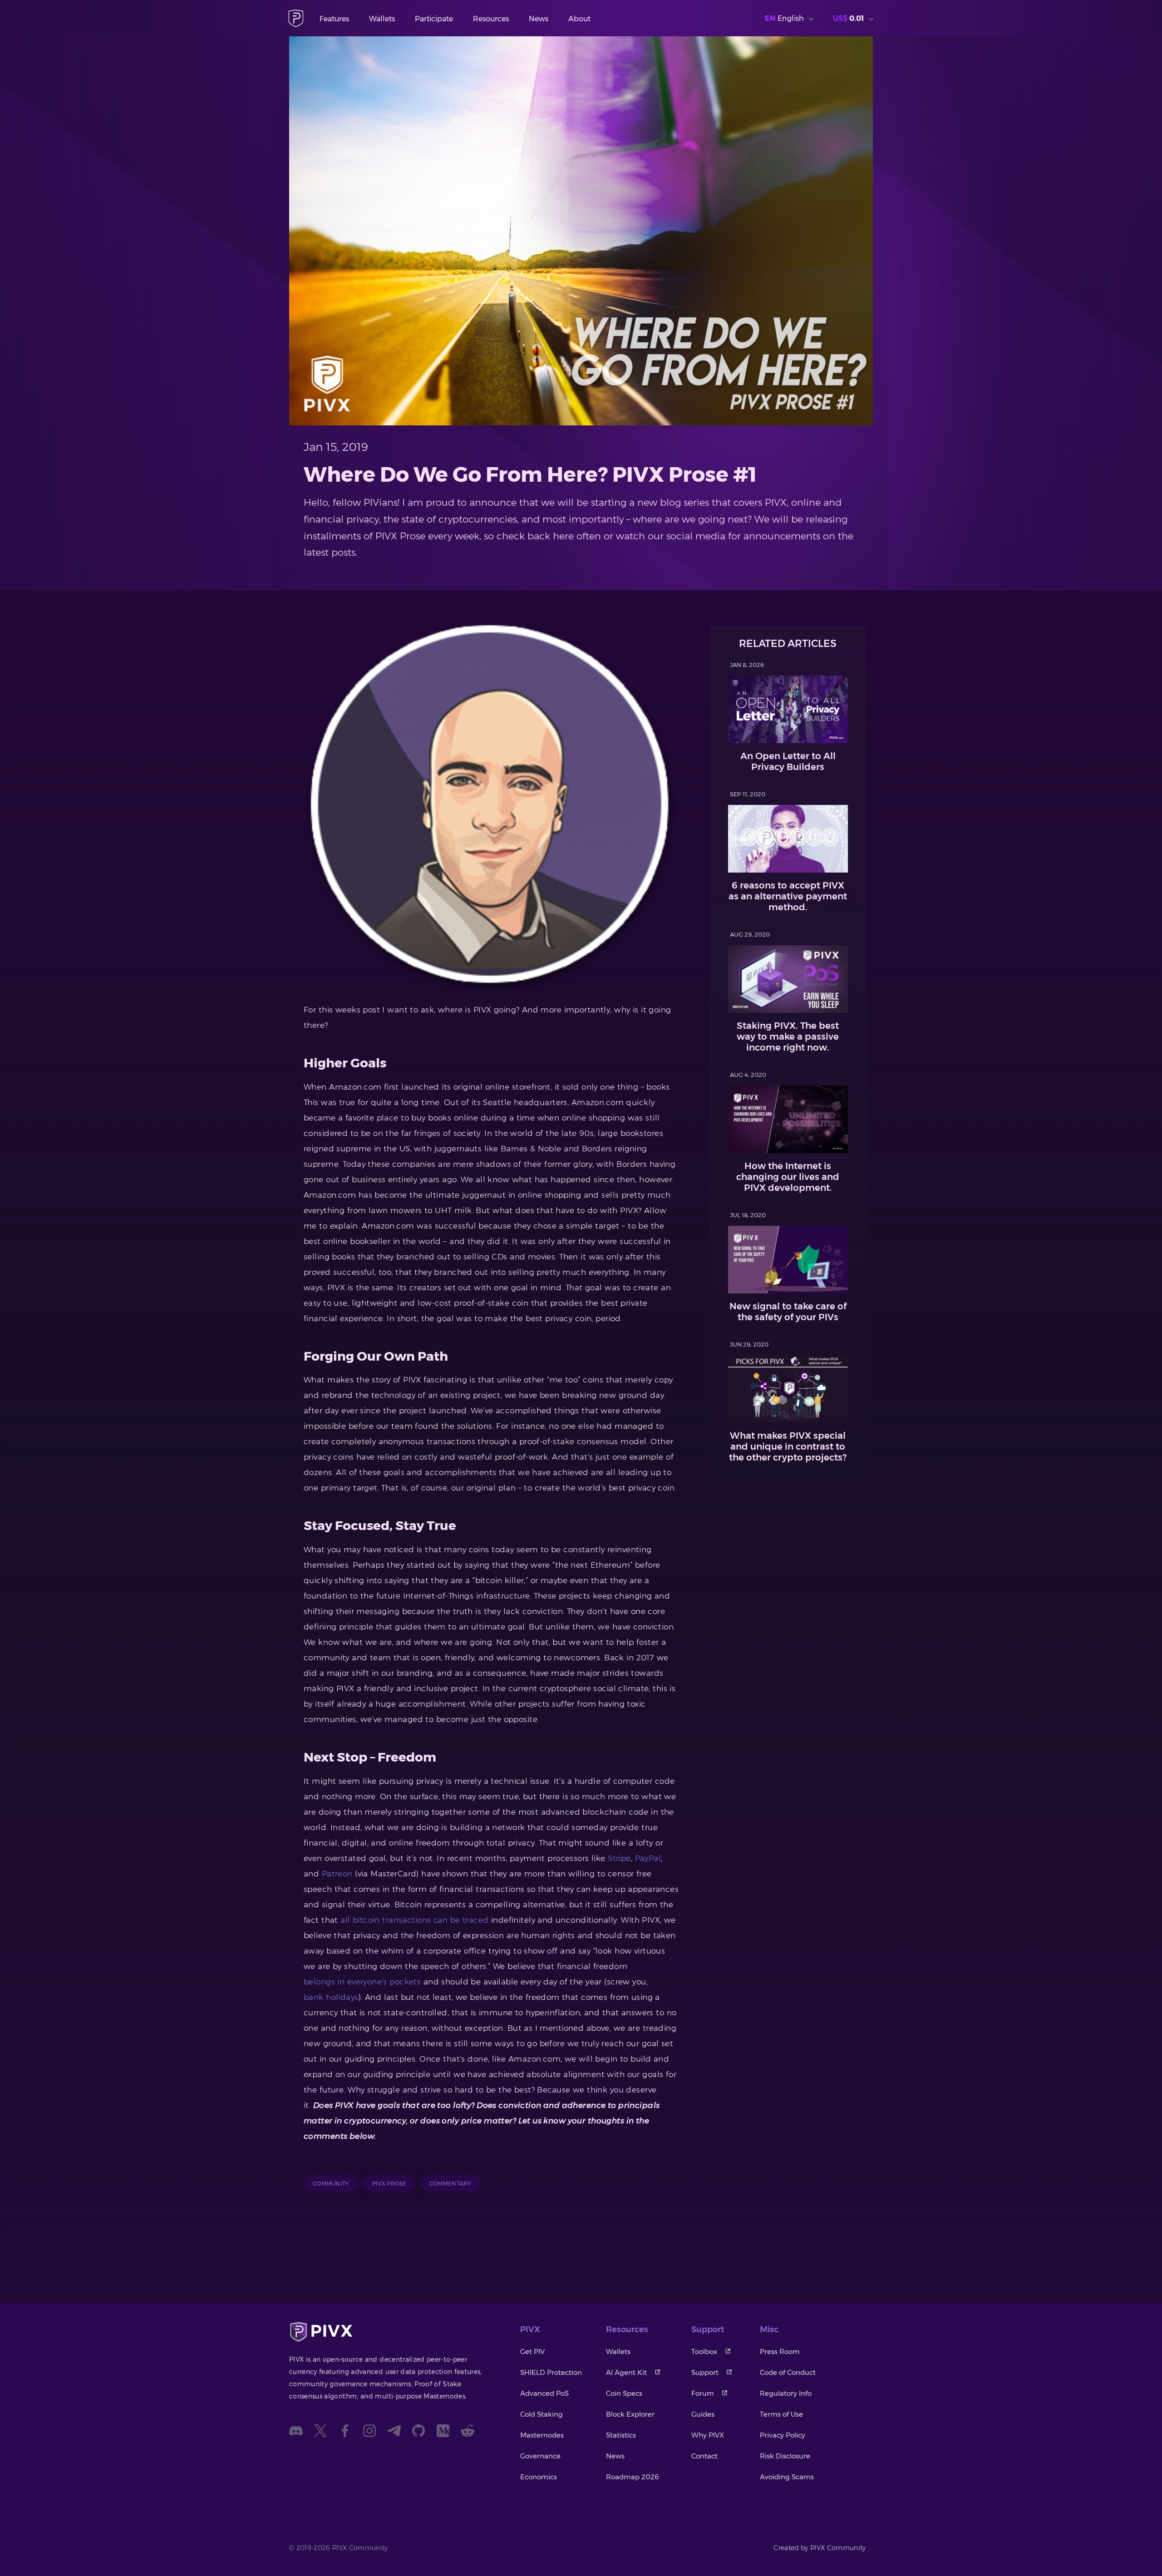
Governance (540, 2456)
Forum (703, 2393)
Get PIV (532, 2351)
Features (334, 19)
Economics (539, 2477)
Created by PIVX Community (820, 2548)
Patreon (337, 1874)
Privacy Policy (783, 2435)
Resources (491, 19)
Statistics (621, 2435)
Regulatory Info (786, 2393)
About (579, 19)
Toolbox (704, 2351)
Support (705, 2372)
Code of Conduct (788, 2372)
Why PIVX (708, 2435)
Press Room (780, 2351)
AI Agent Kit (626, 2372)
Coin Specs (624, 2393)
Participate (434, 19)
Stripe (619, 1858)
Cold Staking (542, 2414)
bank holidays (331, 1997)
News (539, 19)
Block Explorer (630, 2414)
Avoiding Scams (787, 2477)
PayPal (648, 1858)
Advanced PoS (544, 2393)
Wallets (382, 19)
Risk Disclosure (785, 2456)
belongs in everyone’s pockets (362, 1982)
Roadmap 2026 (633, 2477)
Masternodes (542, 2435)
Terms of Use (781, 2414)
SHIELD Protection (551, 2372)
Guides (703, 2414)
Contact (704, 2456)
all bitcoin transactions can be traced (414, 1920)
